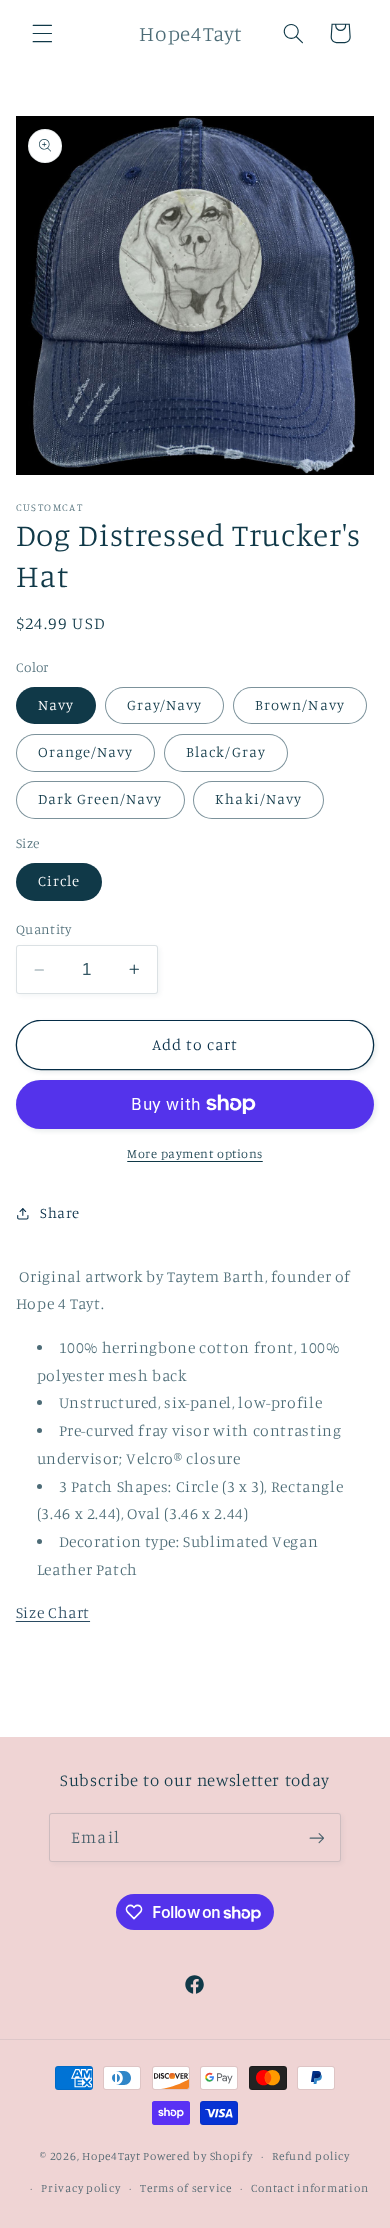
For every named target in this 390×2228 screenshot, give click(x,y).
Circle (59, 880)
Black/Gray (226, 751)
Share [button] (60, 1212)
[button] (42, 33)
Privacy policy (80, 2188)
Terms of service (186, 2188)
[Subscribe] (316, 1837)
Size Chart (53, 1612)
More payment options (195, 1153)
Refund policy (311, 2156)
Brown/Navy (300, 704)
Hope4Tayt (111, 2156)
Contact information (309, 2188)
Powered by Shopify (197, 2156)
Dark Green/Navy (100, 798)
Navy (56, 704)
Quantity (43, 929)
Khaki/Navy (258, 798)
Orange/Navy (86, 751)
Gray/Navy (164, 704)
